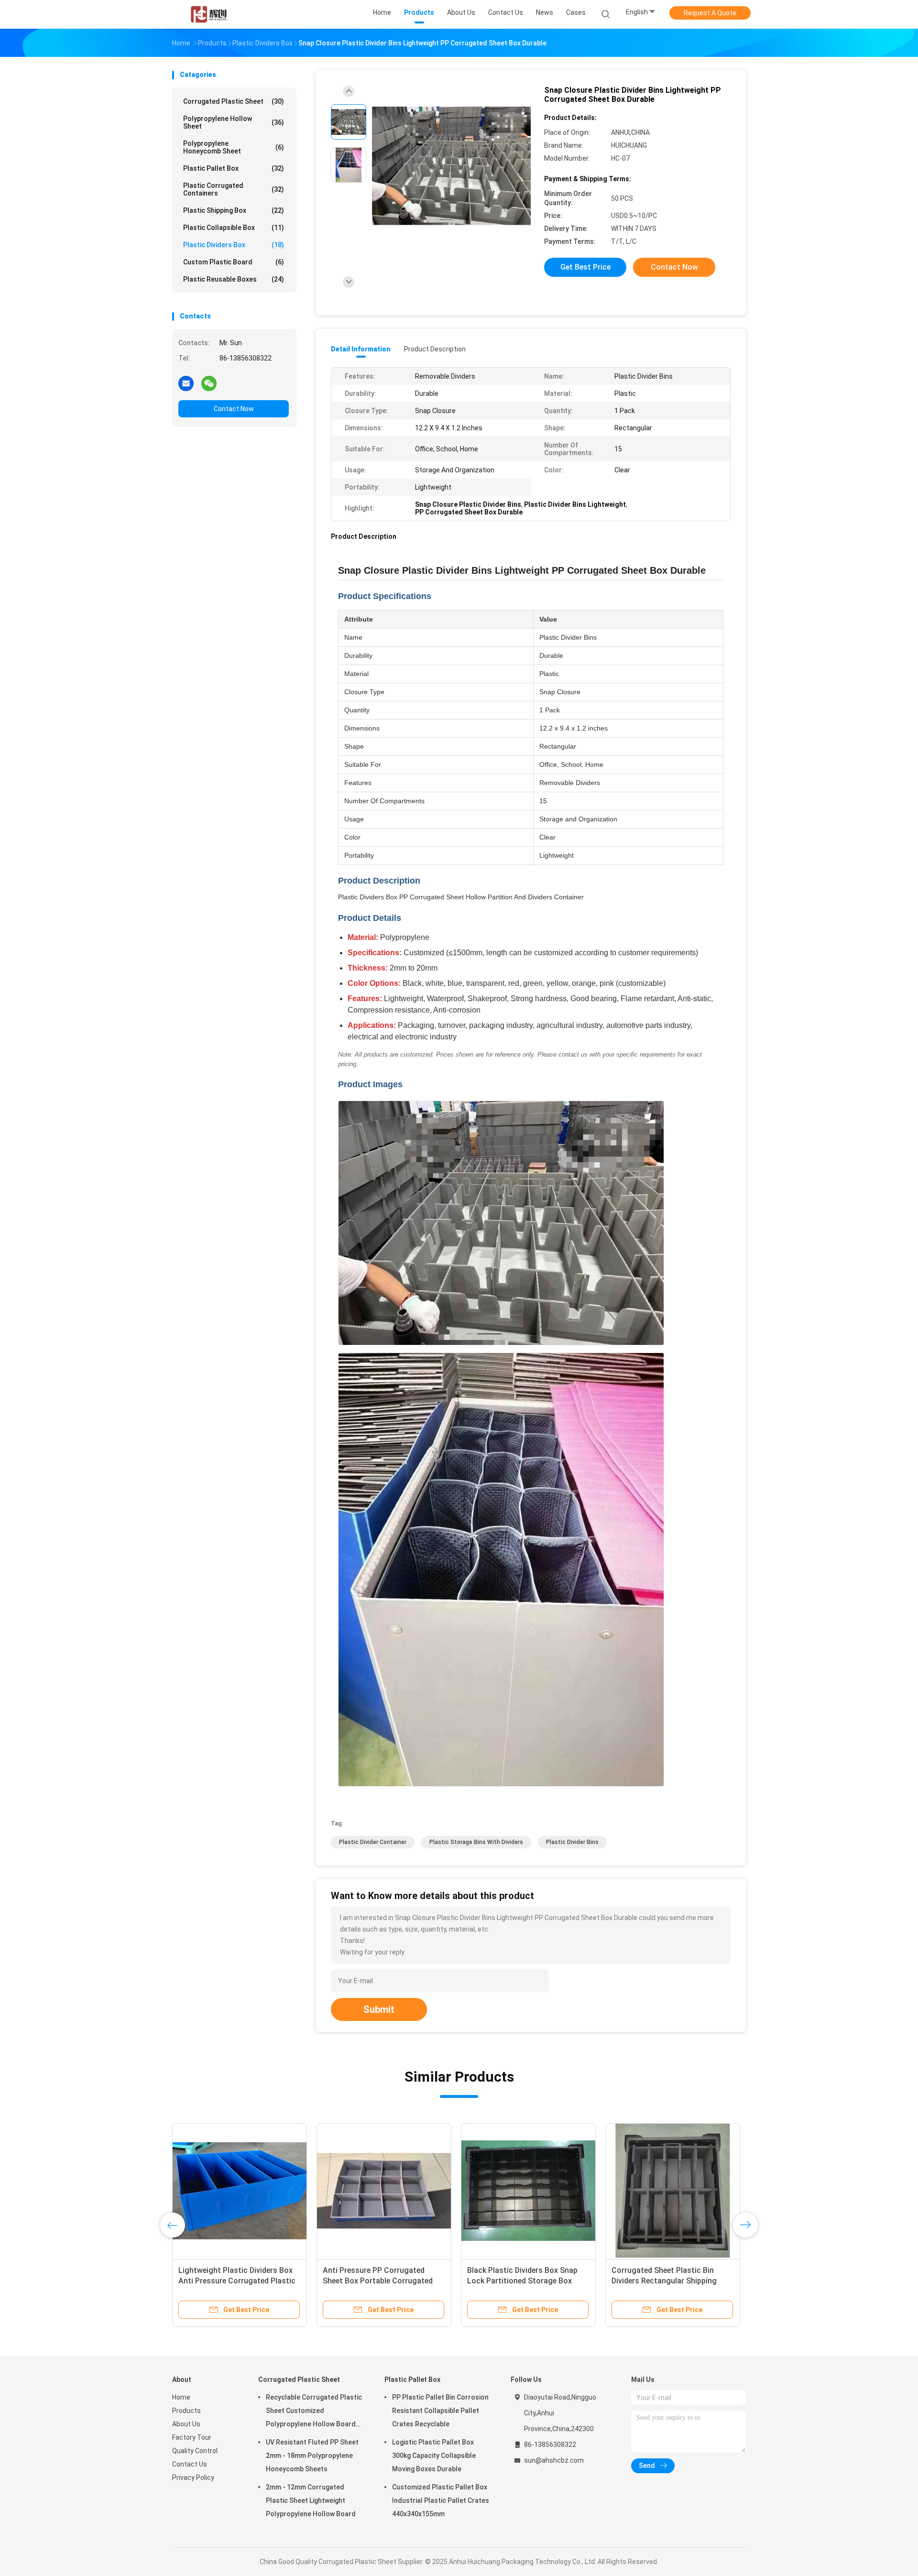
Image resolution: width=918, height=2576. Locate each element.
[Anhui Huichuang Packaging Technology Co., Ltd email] (186, 383)
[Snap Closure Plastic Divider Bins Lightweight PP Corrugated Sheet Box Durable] (451, 166)
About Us (186, 2424)
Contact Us (190, 2464)
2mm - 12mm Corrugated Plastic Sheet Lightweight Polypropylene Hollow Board (311, 2500)
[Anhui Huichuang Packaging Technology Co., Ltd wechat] (209, 383)
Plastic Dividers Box (234, 245)
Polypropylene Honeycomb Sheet (234, 147)
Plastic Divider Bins (572, 1842)
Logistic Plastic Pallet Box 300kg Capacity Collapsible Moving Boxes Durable (434, 2456)
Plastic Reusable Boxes (234, 279)
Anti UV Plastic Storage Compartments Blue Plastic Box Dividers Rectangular (668, 2281)
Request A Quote (710, 13)
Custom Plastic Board (234, 262)
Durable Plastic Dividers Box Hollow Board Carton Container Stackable (234, 2281)
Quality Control (195, 2451)
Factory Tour (192, 2437)
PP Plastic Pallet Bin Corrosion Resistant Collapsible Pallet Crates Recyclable (440, 2411)
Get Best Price (585, 267)
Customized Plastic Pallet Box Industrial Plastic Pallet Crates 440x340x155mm (441, 2500)
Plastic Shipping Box (234, 210)
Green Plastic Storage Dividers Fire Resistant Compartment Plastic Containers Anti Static (384, 2281)
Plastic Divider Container (373, 1842)
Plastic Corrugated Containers (234, 189)
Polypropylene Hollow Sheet (234, 122)
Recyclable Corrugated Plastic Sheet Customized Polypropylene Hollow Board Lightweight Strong (314, 2412)
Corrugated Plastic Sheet (234, 101)
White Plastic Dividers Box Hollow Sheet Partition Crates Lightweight (526, 2281)
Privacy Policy (193, 2478)
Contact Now (234, 409)
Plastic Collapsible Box (234, 228)
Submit (379, 2009)
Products (186, 2411)
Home (181, 2397)
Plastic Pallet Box (234, 168)
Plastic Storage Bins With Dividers (476, 1842)
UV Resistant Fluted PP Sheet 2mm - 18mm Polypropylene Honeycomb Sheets (312, 2456)
